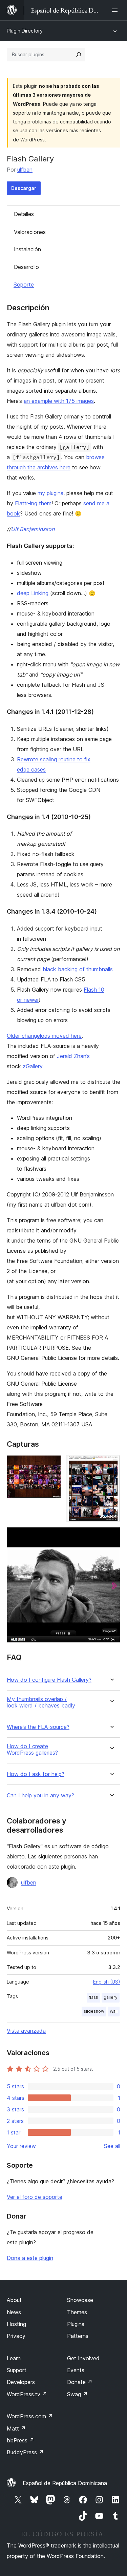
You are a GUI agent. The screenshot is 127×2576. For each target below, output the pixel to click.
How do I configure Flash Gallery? (49, 1680)
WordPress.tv (27, 2394)
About (14, 2300)
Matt (16, 2428)
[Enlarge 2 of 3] (111, 1464)
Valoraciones (30, 232)
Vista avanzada (26, 2031)
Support (17, 2370)
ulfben (25, 170)
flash (93, 1997)
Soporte (24, 285)
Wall (114, 2011)
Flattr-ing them (33, 503)
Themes (77, 2312)
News (14, 2312)
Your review (21, 2146)
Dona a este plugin (30, 2258)
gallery (111, 1997)
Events (76, 2370)
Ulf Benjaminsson (33, 529)
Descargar (24, 188)
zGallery (33, 1066)
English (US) (107, 1982)
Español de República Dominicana (65, 2483)
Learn (14, 2358)
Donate (80, 2382)
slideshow (94, 2011)
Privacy (16, 2336)
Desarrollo (26, 267)
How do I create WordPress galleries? (32, 1750)
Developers (21, 2382)
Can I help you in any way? (40, 1796)
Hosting (16, 2324)
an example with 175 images (59, 401)
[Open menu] (116, 10)
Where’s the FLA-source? (38, 1727)
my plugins (50, 493)
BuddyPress (25, 2452)
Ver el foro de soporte (35, 2197)
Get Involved (83, 2358)
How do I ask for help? (36, 1774)
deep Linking (33, 593)
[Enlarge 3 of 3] (111, 1536)
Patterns (78, 2336)
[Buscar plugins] (79, 55)
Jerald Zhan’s (73, 1056)
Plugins (76, 2324)
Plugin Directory (25, 31)
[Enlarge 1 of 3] (52, 1464)
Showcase (80, 2300)
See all (112, 2146)
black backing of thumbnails (78, 969)
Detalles (24, 214)
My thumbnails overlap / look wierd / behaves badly (41, 1702)
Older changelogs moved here (44, 1036)
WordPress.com (30, 2416)
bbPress (20, 2440)
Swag (77, 2394)
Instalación (27, 249)
